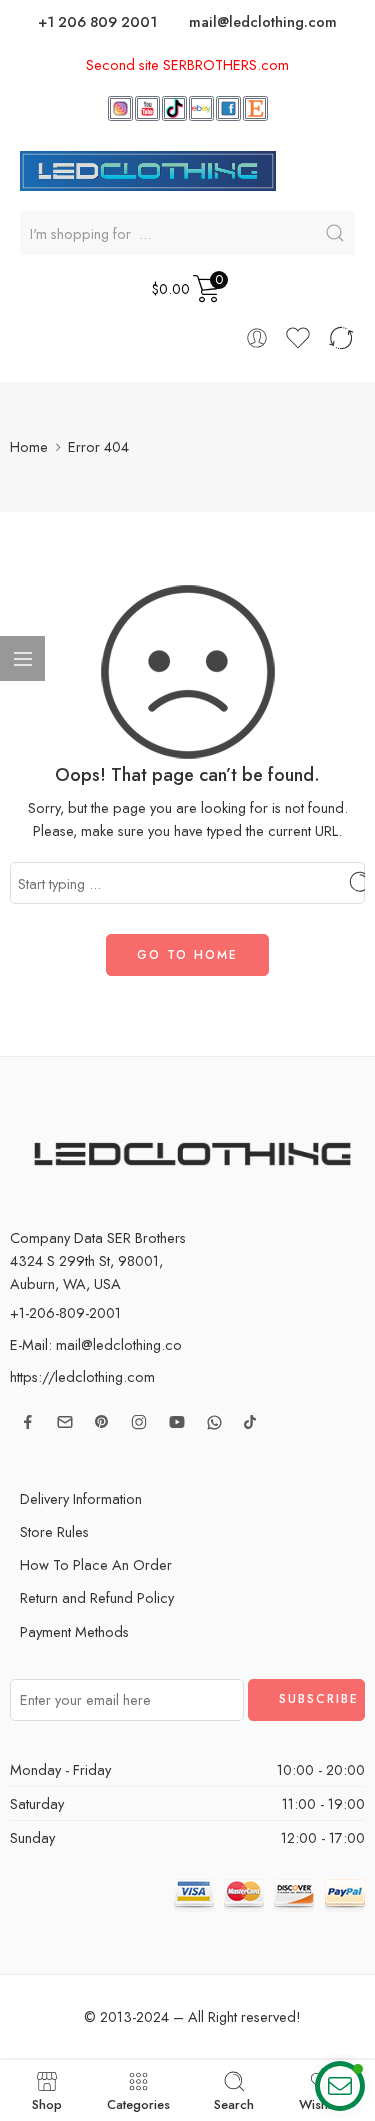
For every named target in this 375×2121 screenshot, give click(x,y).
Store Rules (54, 1531)
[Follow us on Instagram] (139, 1422)
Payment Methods (74, 1631)
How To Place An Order (96, 1564)
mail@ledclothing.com (263, 21)
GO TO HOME (187, 955)
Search (234, 2103)
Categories (138, 2103)
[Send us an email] (65, 1422)
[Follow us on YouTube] (177, 1422)
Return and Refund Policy (97, 1597)
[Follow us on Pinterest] (102, 1422)
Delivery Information (81, 1498)
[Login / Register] (257, 338)
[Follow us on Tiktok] (250, 1422)
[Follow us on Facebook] (28, 1422)
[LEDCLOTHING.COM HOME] (148, 169)
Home (29, 446)
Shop (47, 2103)
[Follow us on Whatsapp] (214, 1422)
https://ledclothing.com (82, 1376)
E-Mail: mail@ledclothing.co (96, 1344)
